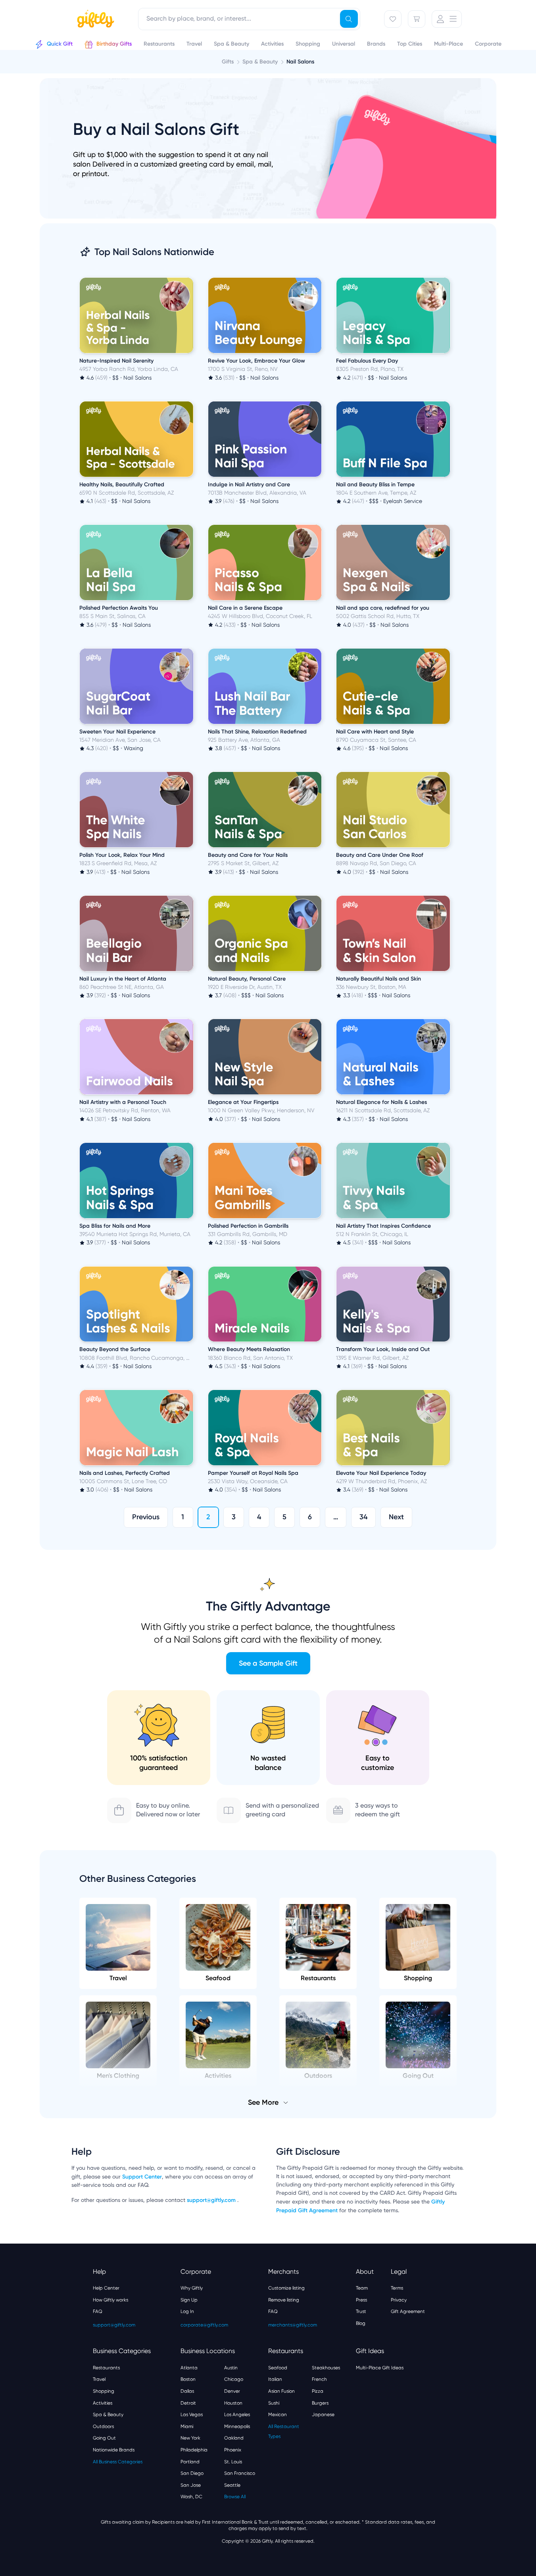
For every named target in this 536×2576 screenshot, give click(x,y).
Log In (187, 2311)
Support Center (142, 2177)
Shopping (418, 1978)
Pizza (318, 2391)
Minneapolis (237, 2426)
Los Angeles (237, 2415)
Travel (118, 1978)
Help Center (106, 2288)
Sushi (274, 2403)
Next (396, 1517)
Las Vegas (192, 2415)
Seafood (218, 1978)
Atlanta (189, 2368)
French (319, 2379)
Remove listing (284, 2300)
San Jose (191, 2485)
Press (361, 2300)
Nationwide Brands (114, 2450)
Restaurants (318, 1978)
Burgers (320, 2403)
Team (362, 2288)
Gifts (228, 62)
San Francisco (240, 2473)
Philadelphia (194, 2450)
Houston (233, 2403)
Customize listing (286, 2288)
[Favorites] (393, 19)
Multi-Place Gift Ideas (380, 2368)
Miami (187, 2426)
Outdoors (103, 2426)
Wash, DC (191, 2497)
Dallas (187, 2391)
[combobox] (249, 19)
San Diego (192, 2473)
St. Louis (233, 2462)
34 (363, 1517)
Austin (231, 2368)
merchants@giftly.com (293, 2325)
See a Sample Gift (268, 1663)
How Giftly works (110, 2300)
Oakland (234, 2438)
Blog (361, 2323)
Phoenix (233, 2450)
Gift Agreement (408, 2311)
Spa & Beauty (108, 2415)
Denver (232, 2391)
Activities (103, 2403)
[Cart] (417, 19)
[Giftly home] (94, 20)
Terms (397, 2288)
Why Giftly (192, 2288)
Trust (361, 2311)
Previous (146, 1517)
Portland (190, 2462)
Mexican (278, 2415)
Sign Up (189, 2300)
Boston (188, 2379)
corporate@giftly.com (204, 2325)
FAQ (98, 2311)
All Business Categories (118, 2462)
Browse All (235, 2497)
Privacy (399, 2300)
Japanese (323, 2415)
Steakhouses (326, 2368)
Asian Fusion (281, 2391)
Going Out (104, 2438)
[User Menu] (447, 19)
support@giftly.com (212, 2200)
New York (190, 2438)
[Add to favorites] (192, 278)
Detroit (188, 2403)
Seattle (232, 2485)
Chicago (234, 2379)
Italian (275, 2379)
